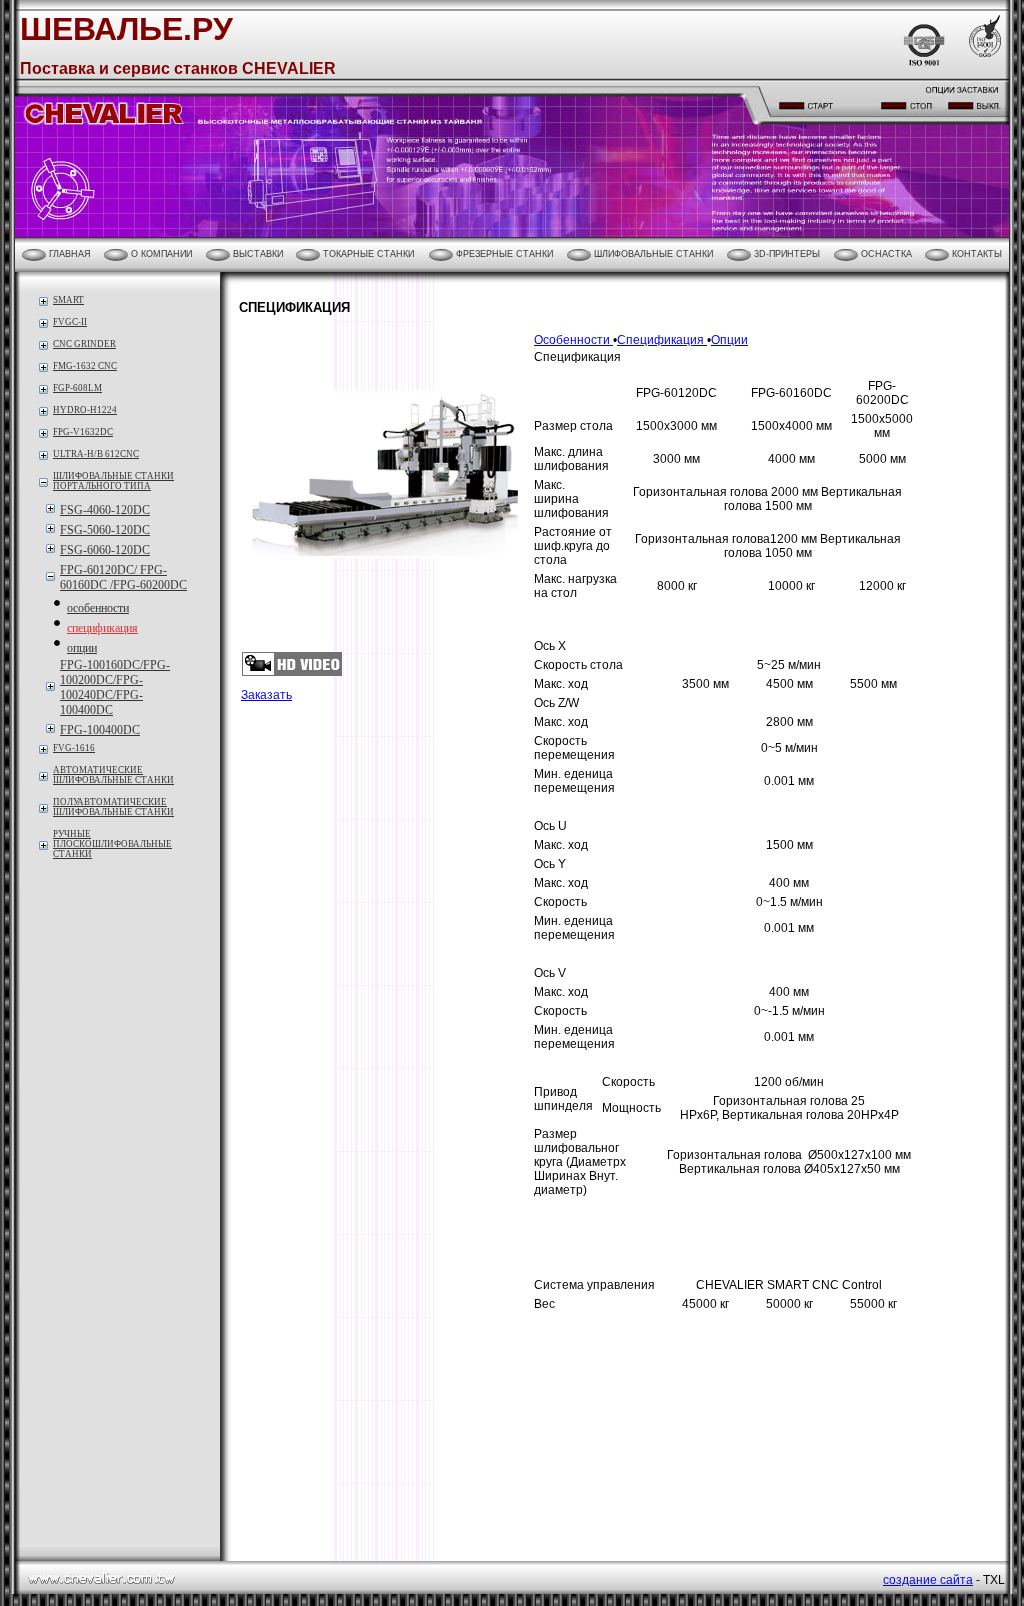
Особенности (573, 340)
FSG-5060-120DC (105, 530)
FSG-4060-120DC (105, 510)
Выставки (256, 254)
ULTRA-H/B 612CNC (96, 454)
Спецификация (662, 340)
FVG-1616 (74, 748)
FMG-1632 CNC (85, 366)
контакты (975, 254)
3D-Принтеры (785, 254)
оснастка (885, 254)
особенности (98, 608)
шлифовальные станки (652, 254)
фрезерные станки (503, 254)
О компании (160, 254)
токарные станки (367, 254)
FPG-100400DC (100, 730)
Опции (729, 340)
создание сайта (928, 1580)
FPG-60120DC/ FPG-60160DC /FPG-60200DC (123, 577)
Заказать (266, 695)
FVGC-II (70, 322)
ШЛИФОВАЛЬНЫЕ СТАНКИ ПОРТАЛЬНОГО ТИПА (113, 481)
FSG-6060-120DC (105, 550)
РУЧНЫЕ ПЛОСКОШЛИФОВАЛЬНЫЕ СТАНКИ (112, 844)
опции (82, 648)
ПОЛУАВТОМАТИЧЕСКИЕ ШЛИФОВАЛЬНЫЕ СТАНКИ (113, 807)
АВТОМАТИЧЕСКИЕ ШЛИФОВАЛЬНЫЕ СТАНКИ (113, 775)
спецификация (102, 628)
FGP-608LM (77, 388)
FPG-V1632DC (83, 432)
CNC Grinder (84, 344)
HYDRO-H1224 (85, 410)
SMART (68, 300)
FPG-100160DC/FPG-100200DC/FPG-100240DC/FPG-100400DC (115, 687)
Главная (68, 254)
